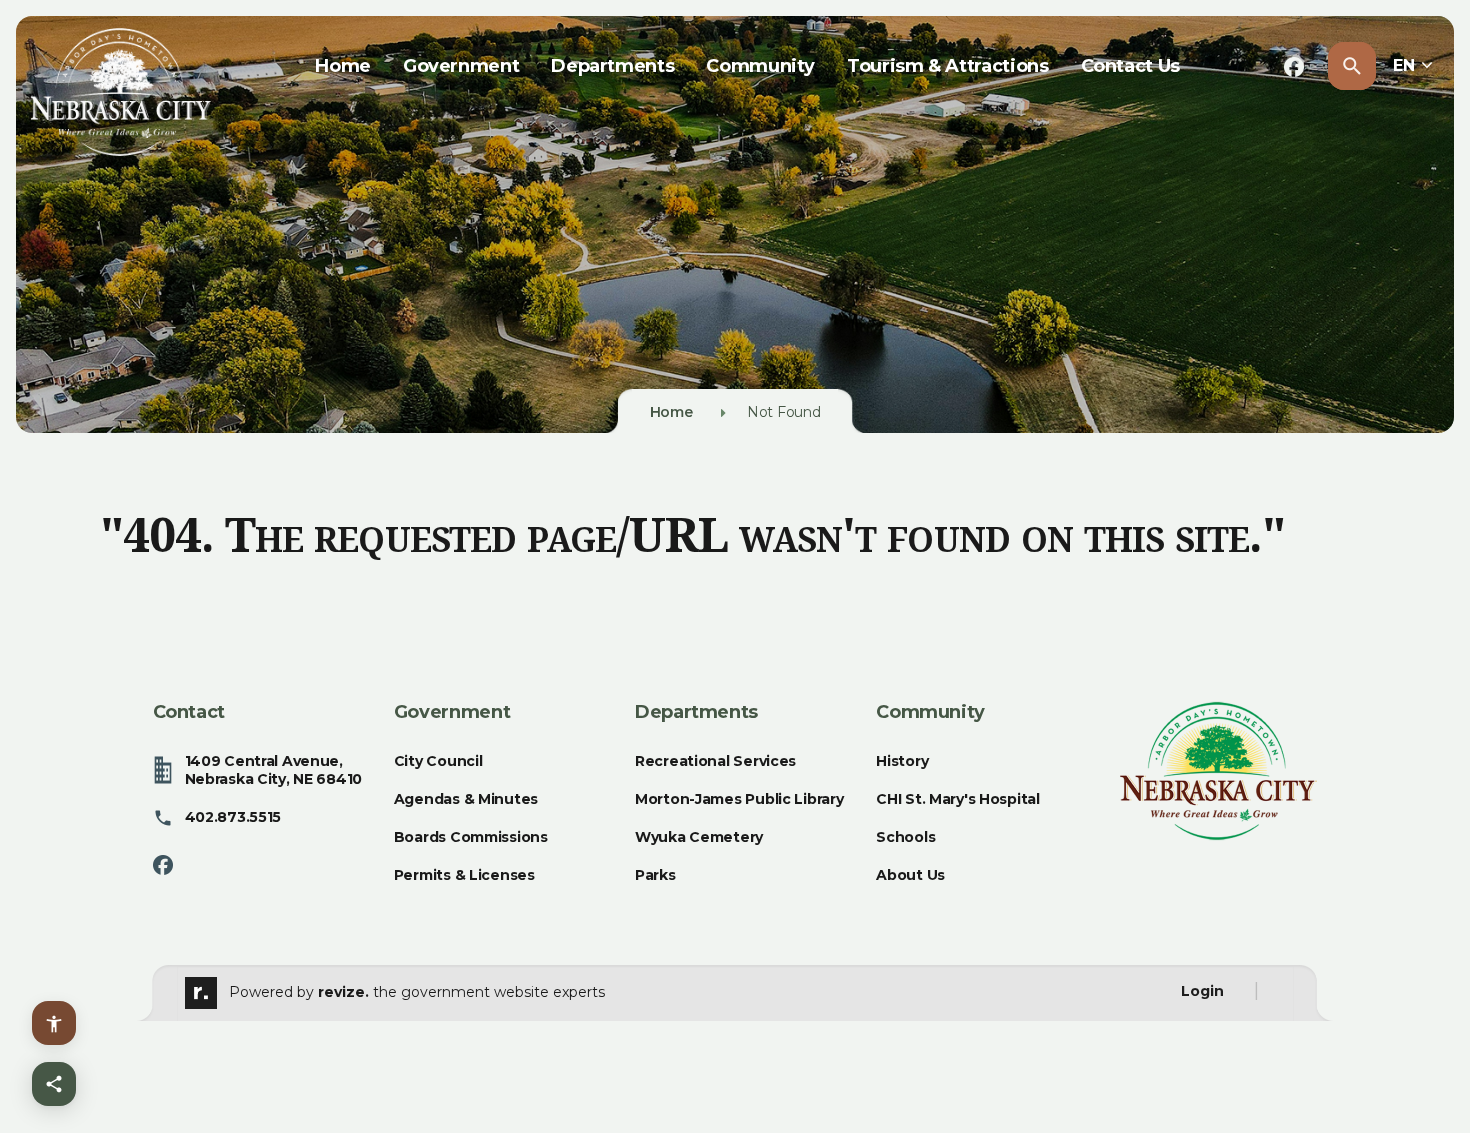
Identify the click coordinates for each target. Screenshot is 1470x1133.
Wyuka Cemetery (699, 837)
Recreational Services (715, 761)
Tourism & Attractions (947, 66)
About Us (910, 875)
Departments (612, 66)
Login (1202, 991)
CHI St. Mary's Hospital (958, 799)
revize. (343, 991)
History (902, 761)
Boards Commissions (471, 837)
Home (343, 66)
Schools (905, 837)
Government (461, 66)
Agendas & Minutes (466, 799)
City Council (438, 761)
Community (760, 66)
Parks (655, 875)
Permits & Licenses (464, 875)
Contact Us (1130, 66)
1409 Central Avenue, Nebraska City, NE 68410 (274, 770)
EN (1406, 65)
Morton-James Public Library (739, 799)
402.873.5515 (233, 817)
